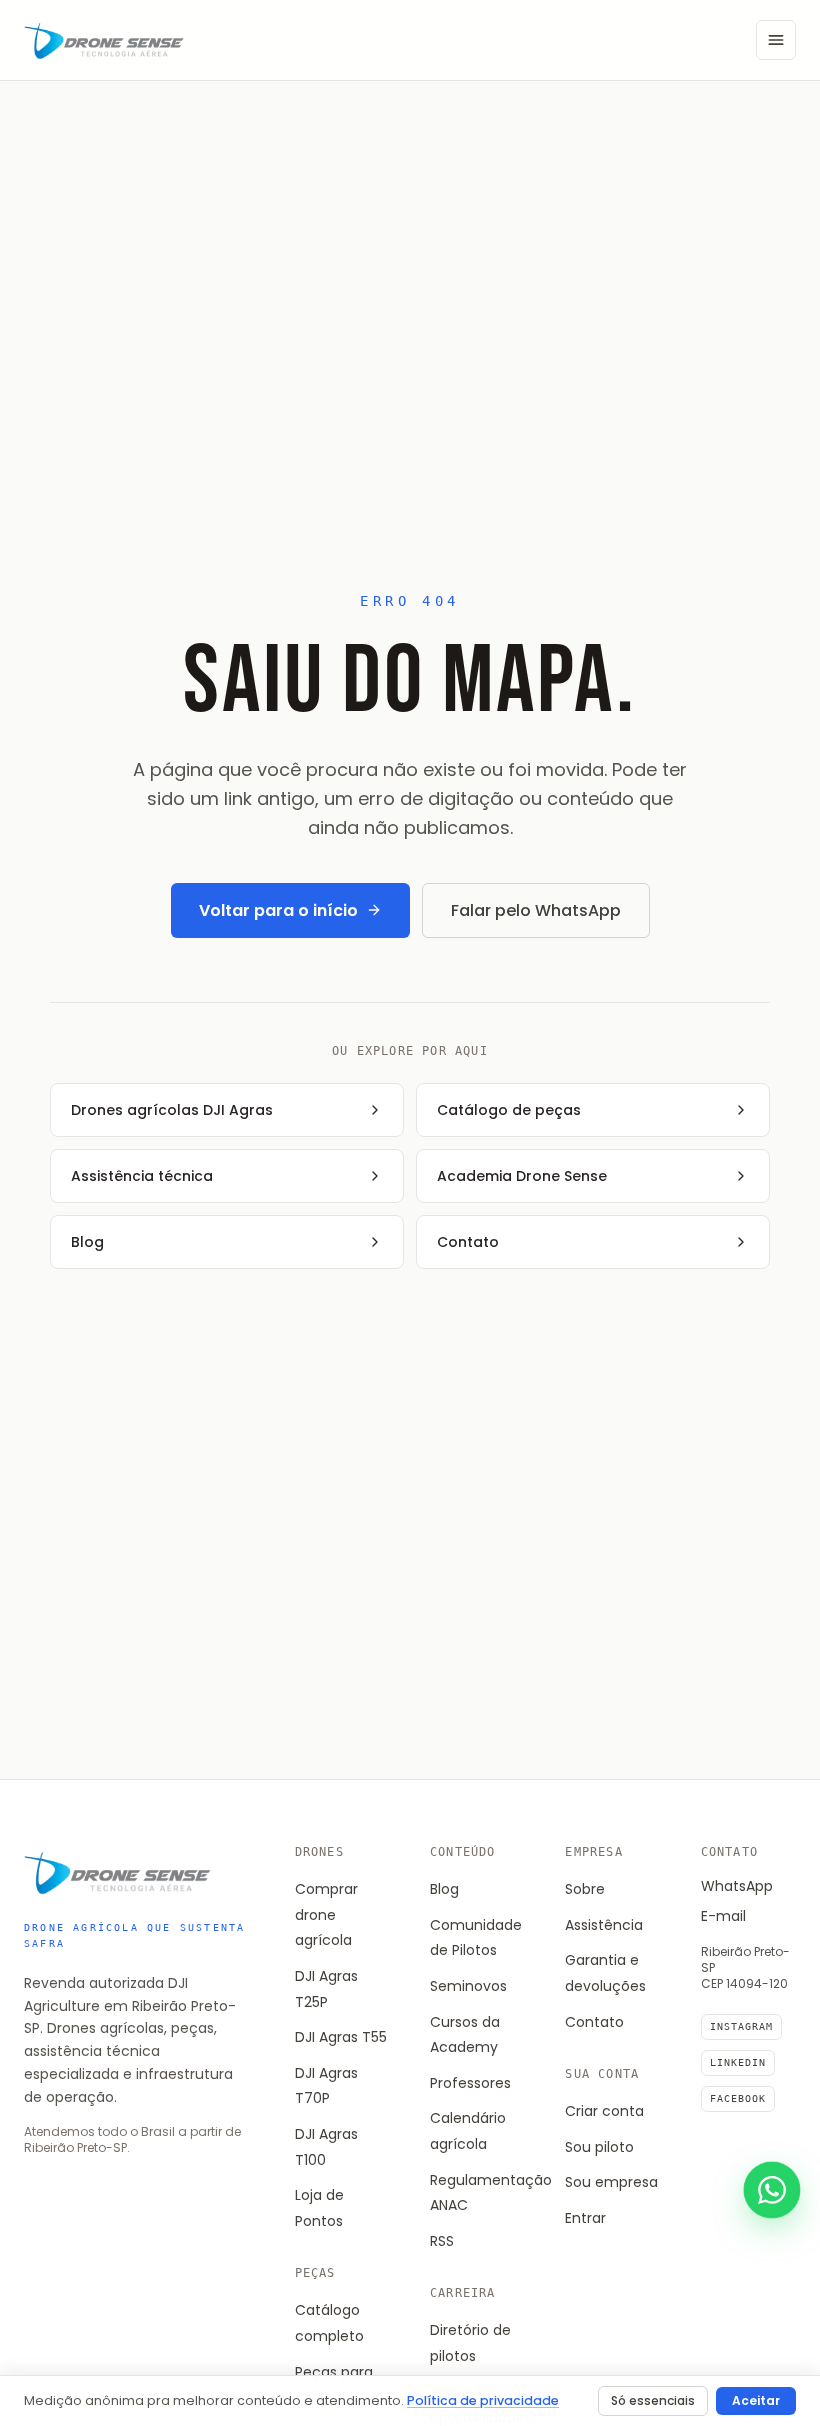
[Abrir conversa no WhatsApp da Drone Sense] (772, 2190)
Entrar (585, 2218)
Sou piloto (599, 2147)
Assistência (604, 1925)
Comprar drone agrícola (326, 1914)
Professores (470, 2083)
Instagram (741, 2026)
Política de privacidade (483, 2400)
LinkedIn (738, 2062)
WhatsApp (737, 1886)
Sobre (585, 1889)
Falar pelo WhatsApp (536, 910)
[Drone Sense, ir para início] (104, 40)
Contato (594, 2022)
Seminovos (468, 1986)
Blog (444, 1889)
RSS (442, 2241)
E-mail (723, 1916)
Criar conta (604, 2111)
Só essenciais (653, 2400)
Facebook (738, 2098)
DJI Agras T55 (341, 2037)
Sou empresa (611, 2182)
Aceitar (756, 2400)
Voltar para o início (278, 910)
